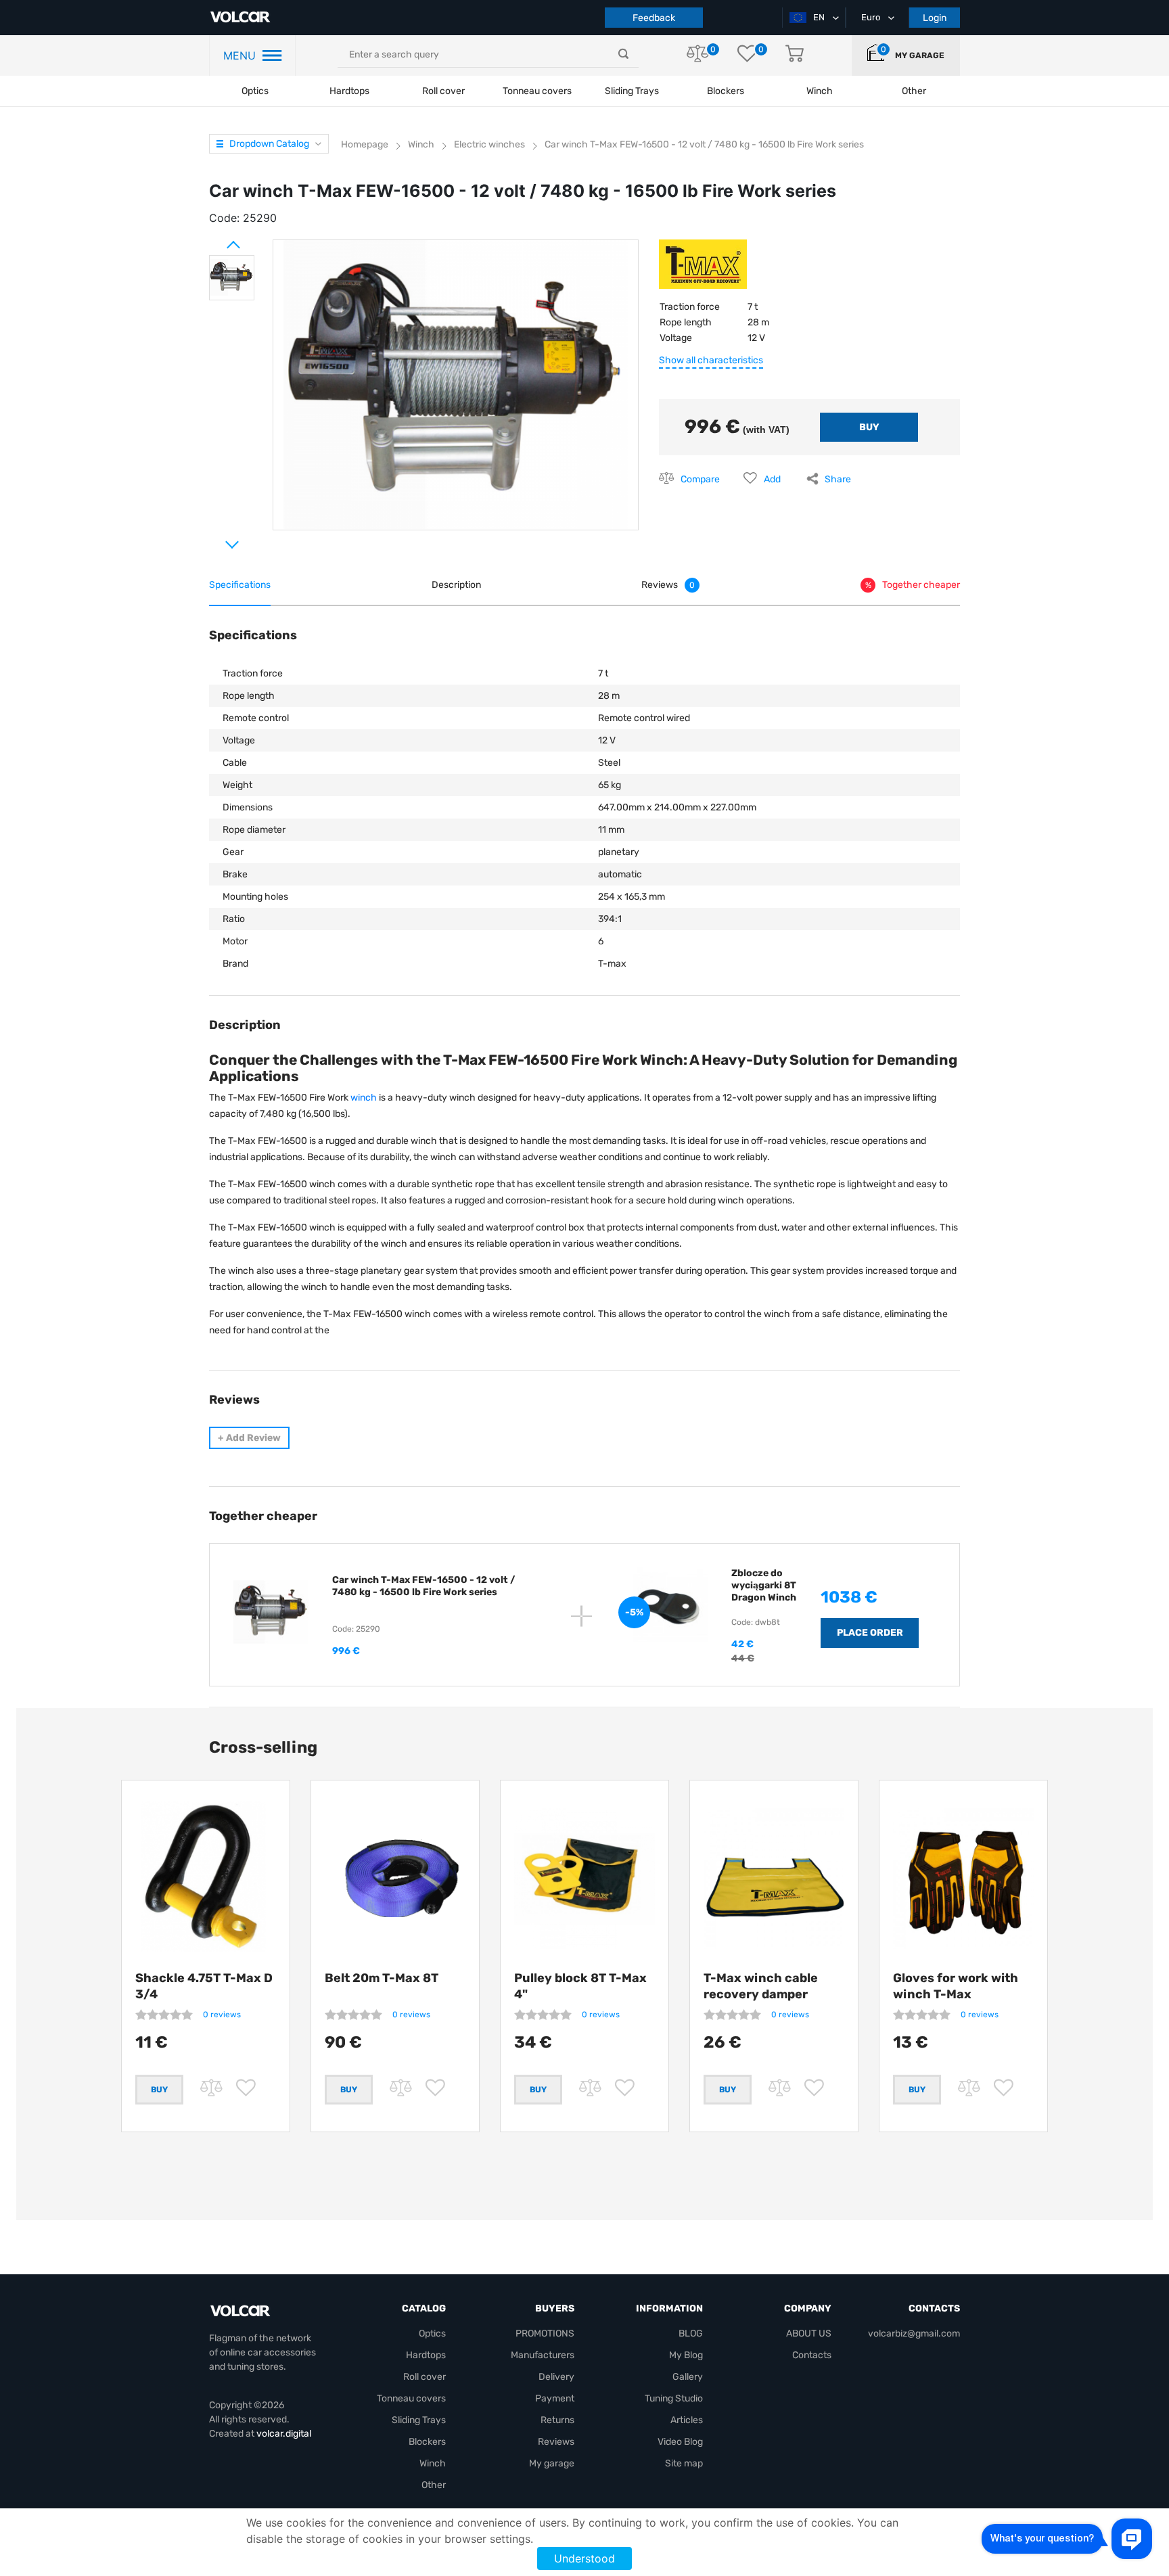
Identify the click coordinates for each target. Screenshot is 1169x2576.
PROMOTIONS (545, 2333)
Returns (557, 2420)
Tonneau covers (537, 91)
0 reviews (222, 2015)
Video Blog (680, 2442)
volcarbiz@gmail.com (914, 2333)
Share (838, 479)
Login (935, 18)
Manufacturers (543, 2355)
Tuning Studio (674, 2398)
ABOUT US (809, 2333)
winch (364, 1098)
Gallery (688, 2377)
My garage (920, 55)
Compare (700, 479)
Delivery (556, 2377)
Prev (216, 239)
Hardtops (349, 91)
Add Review (249, 1438)
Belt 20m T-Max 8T (382, 1978)
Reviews (556, 2442)
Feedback (654, 18)
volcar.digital (284, 2434)
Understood (584, 2558)
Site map (684, 2463)
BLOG (691, 2333)
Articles (687, 2420)
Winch (433, 2463)
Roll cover (443, 91)
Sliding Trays (632, 91)
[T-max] (703, 269)
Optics (255, 91)
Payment (555, 2398)
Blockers (427, 2442)
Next (216, 539)
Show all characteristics (711, 360)
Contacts (812, 2355)
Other (434, 2485)
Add (772, 479)
